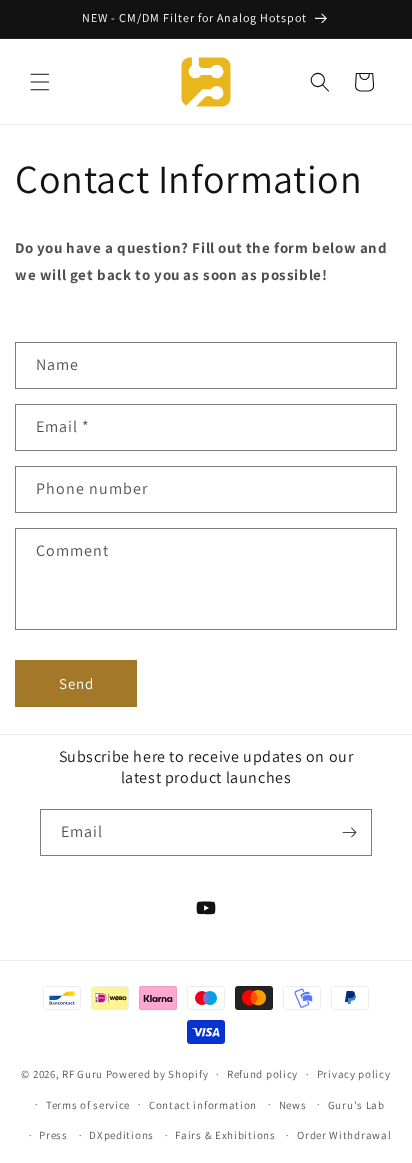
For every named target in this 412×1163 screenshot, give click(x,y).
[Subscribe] (349, 832)
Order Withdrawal (344, 1135)
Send (76, 683)
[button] (40, 82)
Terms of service (88, 1105)
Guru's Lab (356, 1105)
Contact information (203, 1105)
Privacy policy (354, 1074)
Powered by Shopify (157, 1074)
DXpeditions (121, 1135)
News (293, 1105)
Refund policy (262, 1074)
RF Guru (82, 1074)
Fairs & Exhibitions (225, 1135)
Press (53, 1135)
